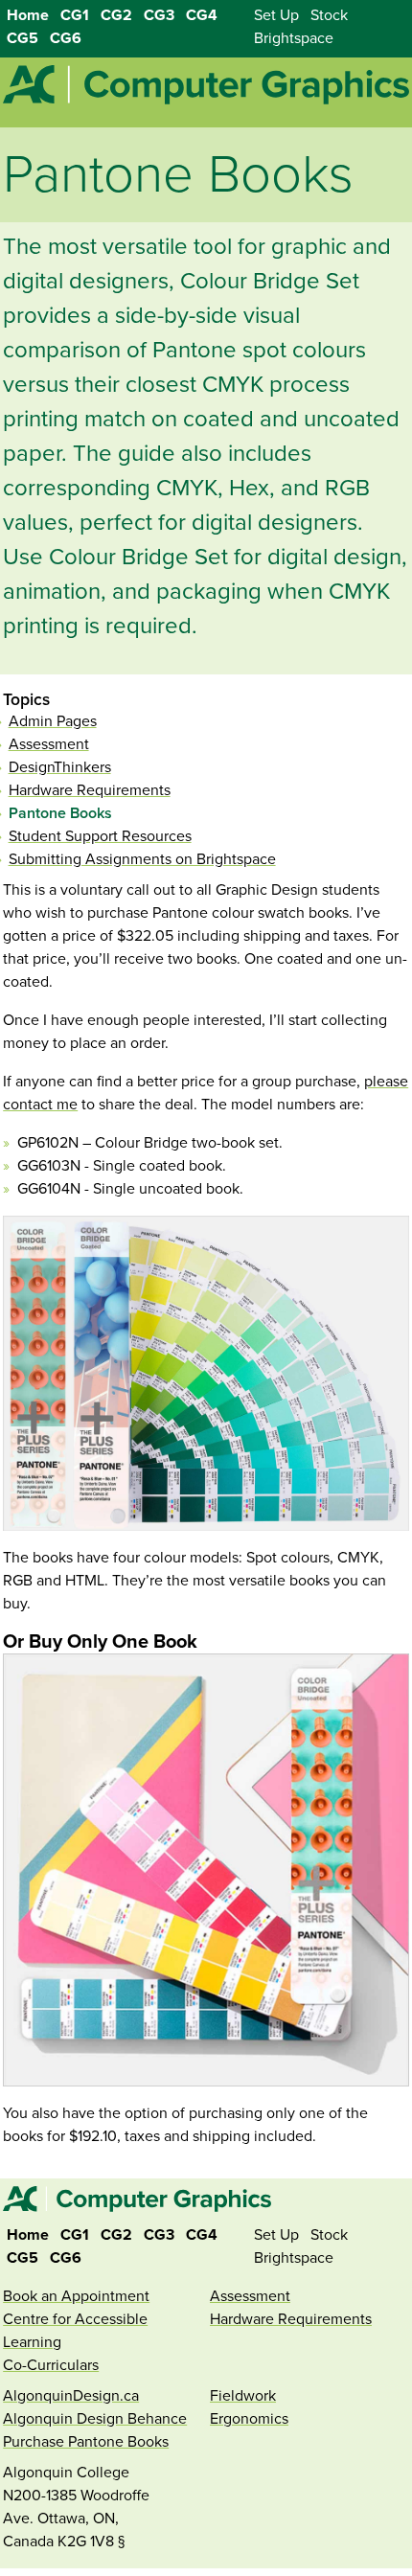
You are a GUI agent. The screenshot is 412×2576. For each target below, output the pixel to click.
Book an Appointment (76, 2296)
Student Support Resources (100, 836)
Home (28, 15)
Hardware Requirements (90, 790)
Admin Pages (53, 721)
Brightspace (294, 38)
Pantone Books (60, 813)
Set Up (276, 15)
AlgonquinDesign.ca (71, 2396)
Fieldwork (243, 2396)
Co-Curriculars (51, 2365)
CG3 (159, 15)
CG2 (116, 15)
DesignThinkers (60, 767)
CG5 (23, 38)
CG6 (66, 38)
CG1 (75, 15)
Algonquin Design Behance (95, 2419)
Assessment (49, 744)
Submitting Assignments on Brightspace (142, 859)
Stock (329, 15)
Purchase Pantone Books (86, 2442)
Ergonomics (249, 2419)
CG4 (202, 15)
